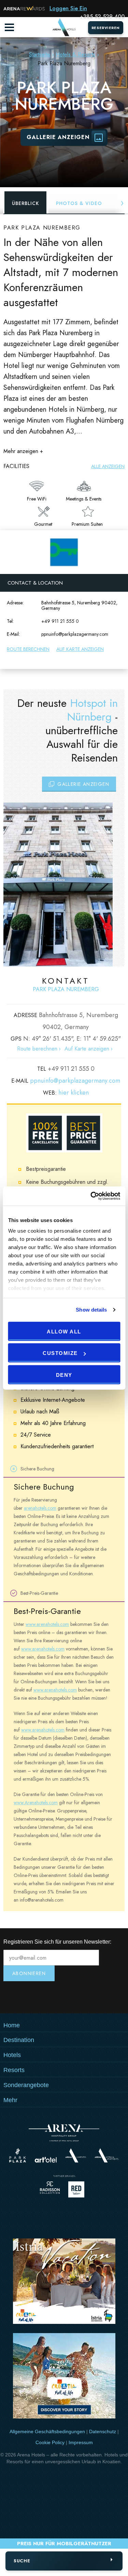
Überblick (25, 203)
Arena (64, 2133)
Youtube (64, 1997)
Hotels (12, 2055)
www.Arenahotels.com (36, 1803)
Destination (19, 2040)
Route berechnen (28, 649)
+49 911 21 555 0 (60, 621)
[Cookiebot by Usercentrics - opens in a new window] (91, 1196)
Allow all (64, 1331)
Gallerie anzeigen (58, 137)
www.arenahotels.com (47, 1624)
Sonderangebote (26, 2085)
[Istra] (64, 2282)
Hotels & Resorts (75, 54)
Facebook (104, 1997)
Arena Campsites (76, 2155)
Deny (64, 1375)
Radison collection (50, 2189)
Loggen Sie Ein (68, 8)
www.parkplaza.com (18, 2155)
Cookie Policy (50, 2442)
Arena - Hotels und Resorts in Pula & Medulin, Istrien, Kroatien (64, 27)
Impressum (81, 2442)
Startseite (40, 54)
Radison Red (78, 2189)
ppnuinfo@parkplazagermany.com (75, 634)
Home (12, 2025)
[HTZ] (64, 2377)
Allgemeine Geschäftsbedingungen (47, 2431)
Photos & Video (79, 203)
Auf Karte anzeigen (80, 649)
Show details (91, 1310)
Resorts (14, 2070)
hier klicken (74, 1093)
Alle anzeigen (108, 466)
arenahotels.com (40, 1508)
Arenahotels (107, 2155)
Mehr (10, 2100)
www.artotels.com (46, 2160)
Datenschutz (103, 2431)
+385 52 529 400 (102, 17)
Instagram (24, 1997)
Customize (60, 1353)
